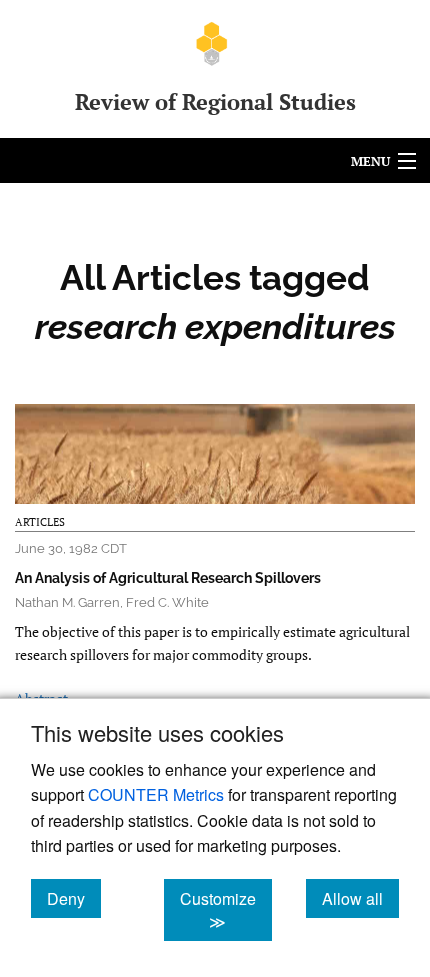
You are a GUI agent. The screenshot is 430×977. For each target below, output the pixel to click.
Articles (40, 522)
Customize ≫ (226, 910)
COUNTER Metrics (156, 794)
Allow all (360, 898)
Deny (74, 898)
